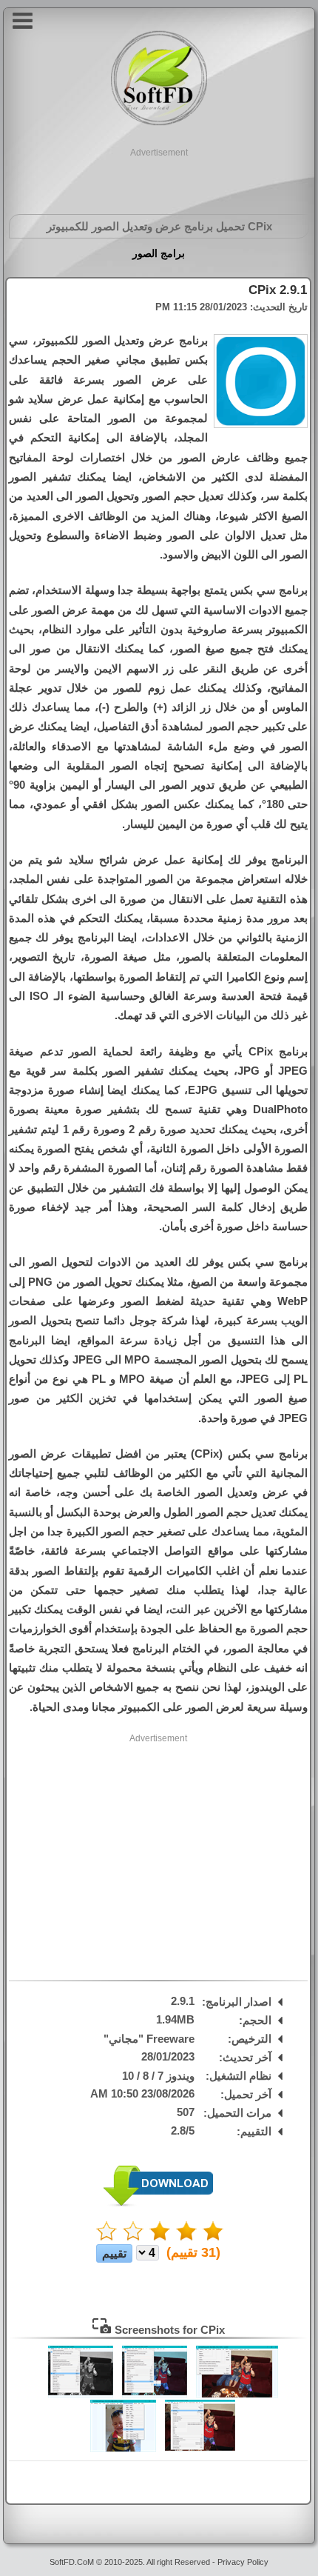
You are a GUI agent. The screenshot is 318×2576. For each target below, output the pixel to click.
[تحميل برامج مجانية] (159, 123)
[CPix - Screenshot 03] (81, 2394)
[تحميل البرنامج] (158, 2203)
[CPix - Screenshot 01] (237, 2394)
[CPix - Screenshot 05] (123, 2448)
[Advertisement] (159, 178)
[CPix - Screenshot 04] (200, 2448)
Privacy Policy (243, 2562)
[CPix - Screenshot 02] (155, 2394)
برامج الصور (159, 253)
